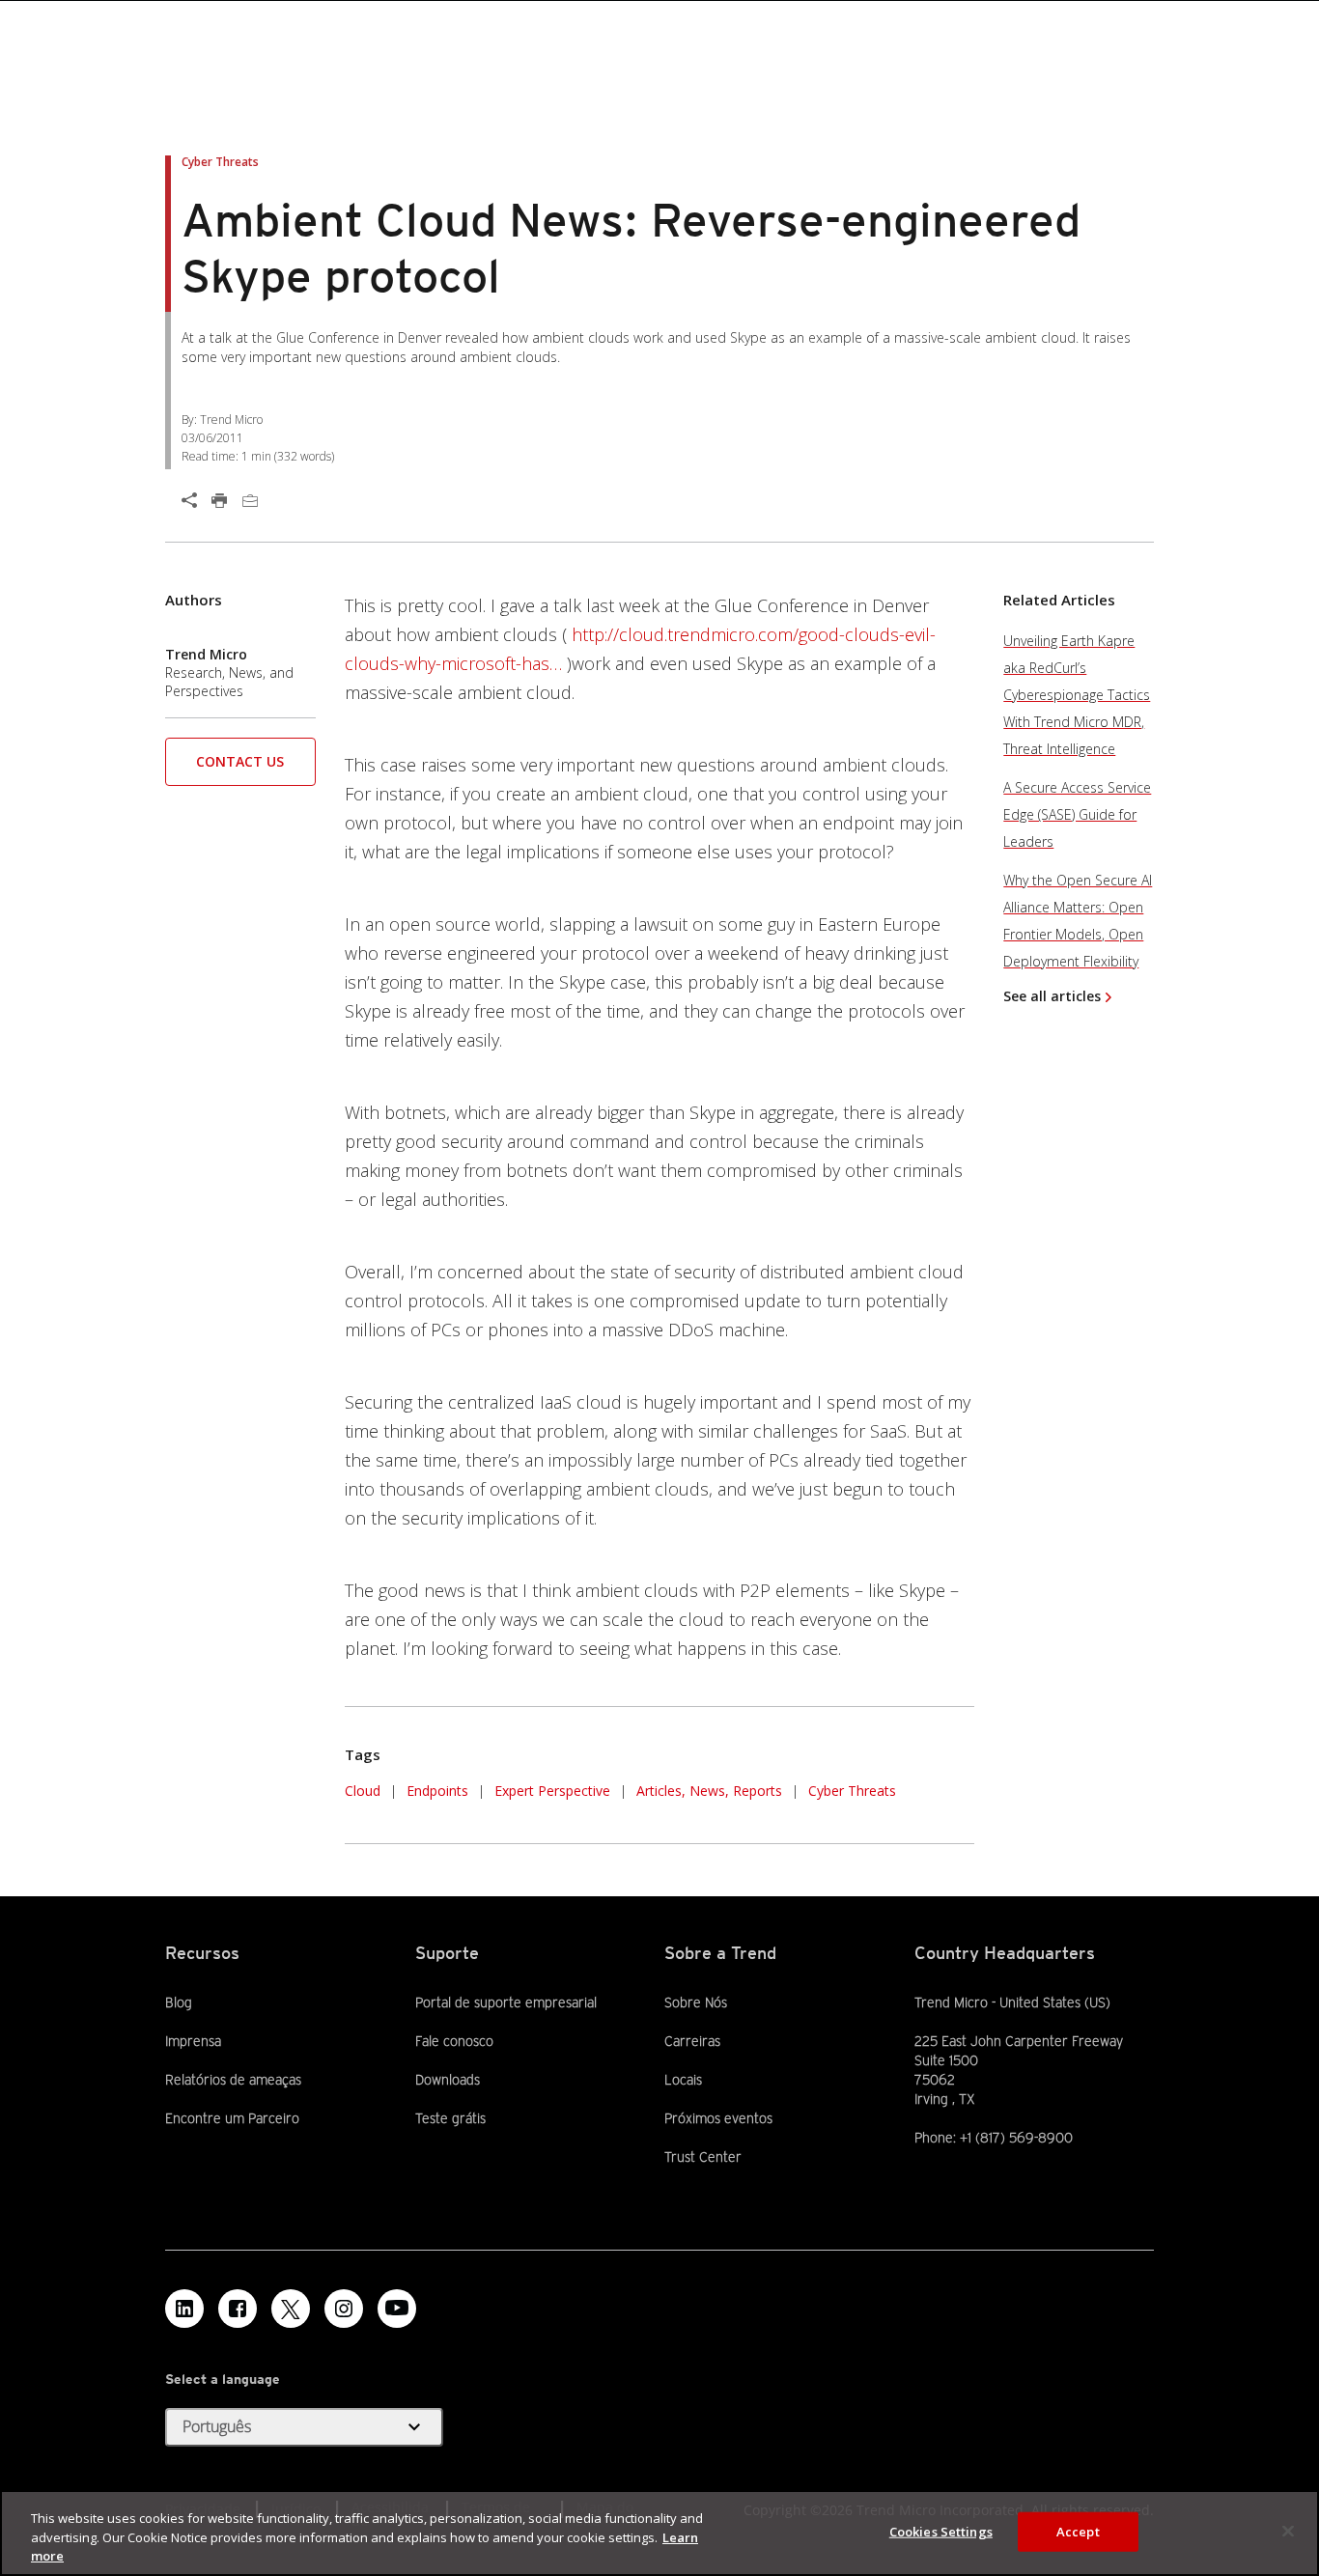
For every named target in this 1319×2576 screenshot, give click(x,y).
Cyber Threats (852, 1791)
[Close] (1288, 2531)
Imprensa (193, 2041)
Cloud (363, 1791)
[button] (240, 768)
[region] (659, 2533)
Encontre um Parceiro (232, 2118)
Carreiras (692, 2041)
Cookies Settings (941, 2531)
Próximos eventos (718, 2118)
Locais (683, 2080)
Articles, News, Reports (709, 1791)
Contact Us (240, 761)
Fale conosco (454, 2041)
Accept (1078, 2531)
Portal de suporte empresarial (506, 2002)
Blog (179, 2002)
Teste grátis (450, 2118)
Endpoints (437, 1791)
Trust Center (703, 2157)
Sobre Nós (696, 2002)
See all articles (1052, 996)
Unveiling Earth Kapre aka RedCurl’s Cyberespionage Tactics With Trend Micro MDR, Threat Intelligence (1077, 695)
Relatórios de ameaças (233, 2080)
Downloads (448, 2080)
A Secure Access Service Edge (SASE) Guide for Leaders (1077, 814)
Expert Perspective (552, 1791)
